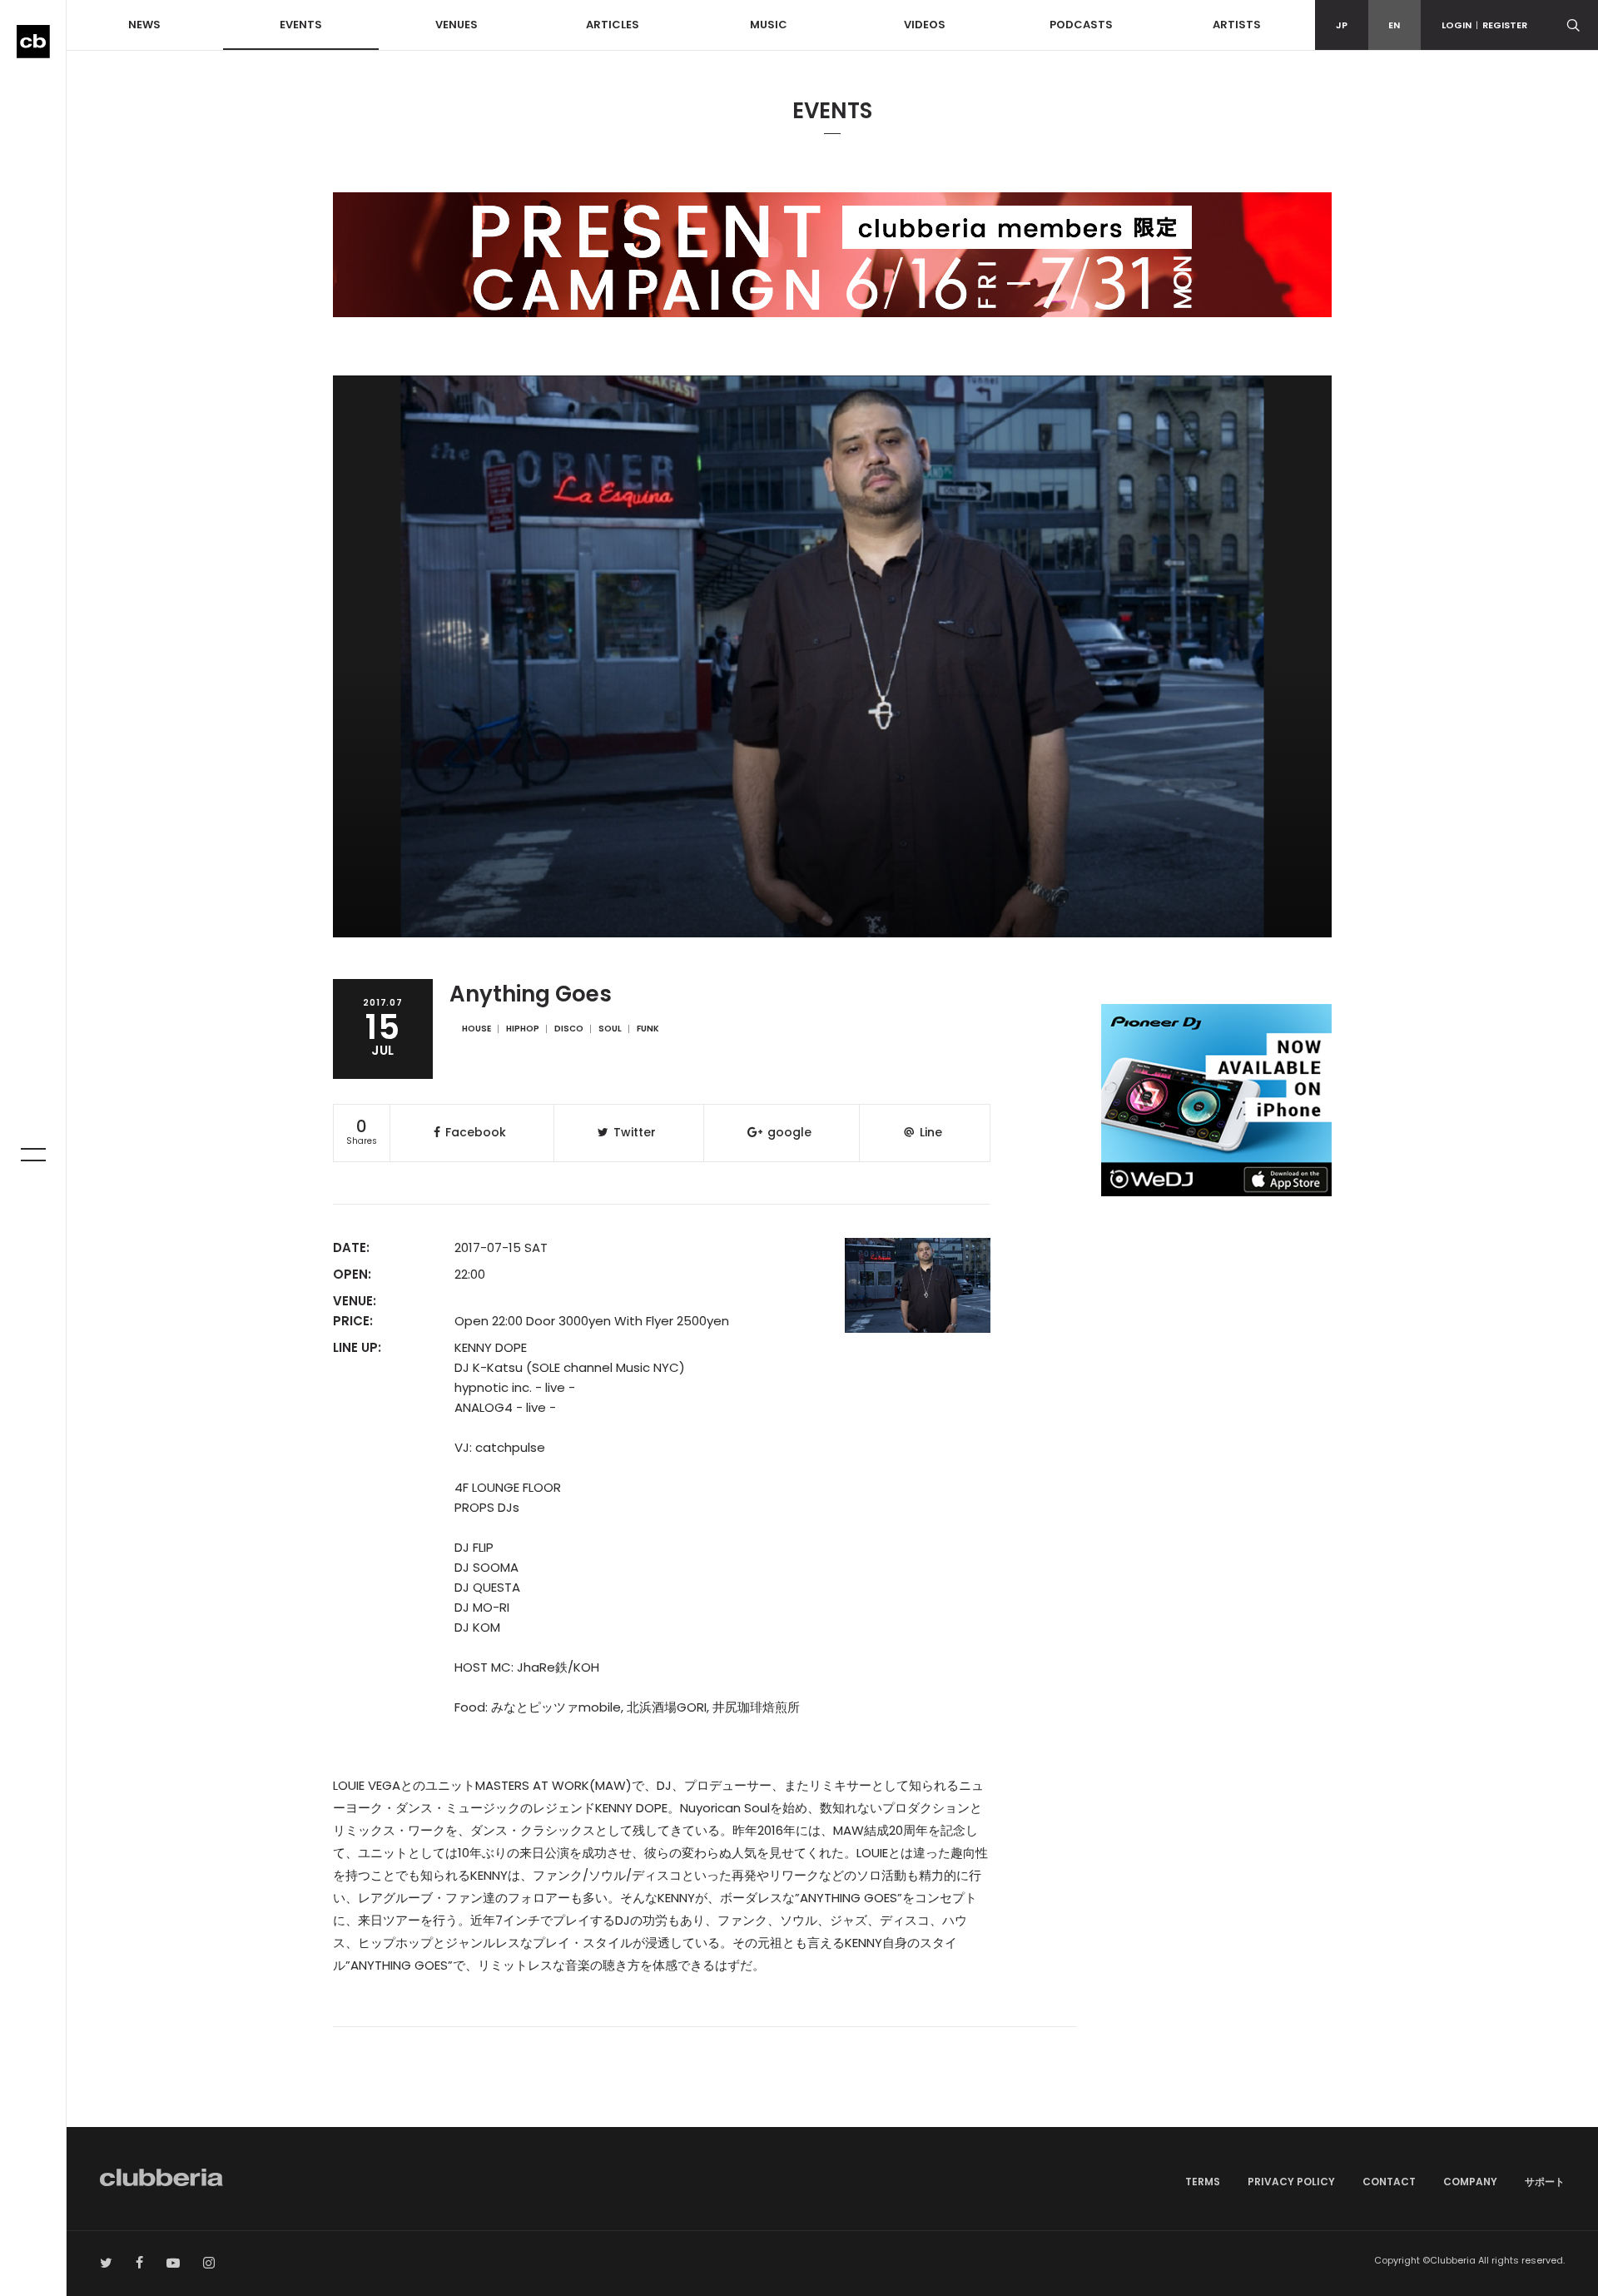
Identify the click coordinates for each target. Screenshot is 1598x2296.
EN (1394, 25)
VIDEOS (925, 25)
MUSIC (769, 25)
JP (1342, 25)
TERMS (1203, 2182)
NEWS (144, 25)
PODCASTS (1081, 25)
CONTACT (1389, 2182)
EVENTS (301, 25)
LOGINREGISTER (1484, 25)
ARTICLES (613, 25)
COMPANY (1470, 2182)
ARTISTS (1237, 25)
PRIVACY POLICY (1291, 2182)
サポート (1545, 2182)
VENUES (457, 25)
